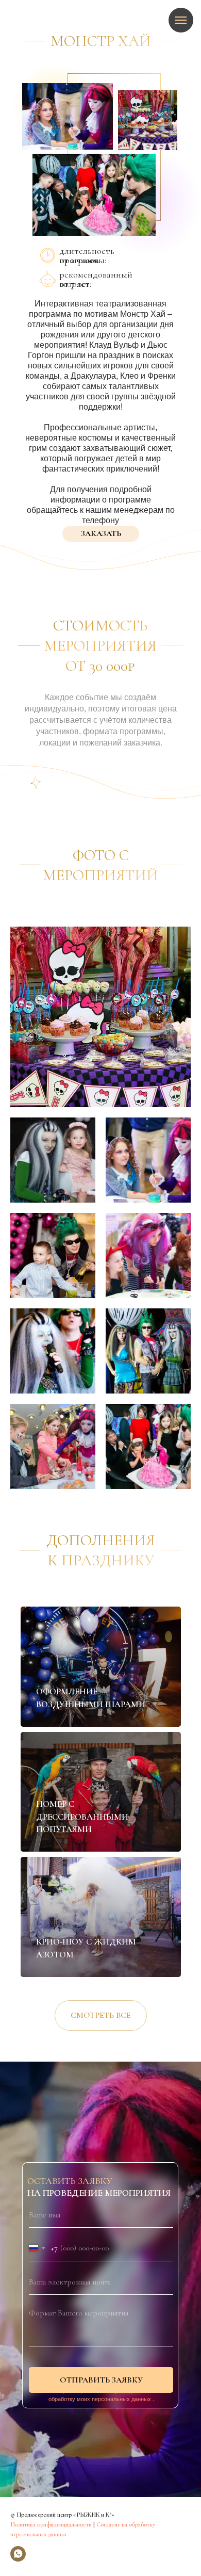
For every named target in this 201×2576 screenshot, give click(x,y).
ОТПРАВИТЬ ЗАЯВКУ (101, 2380)
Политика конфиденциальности (51, 2524)
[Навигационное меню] (181, 20)
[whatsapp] (18, 2554)
